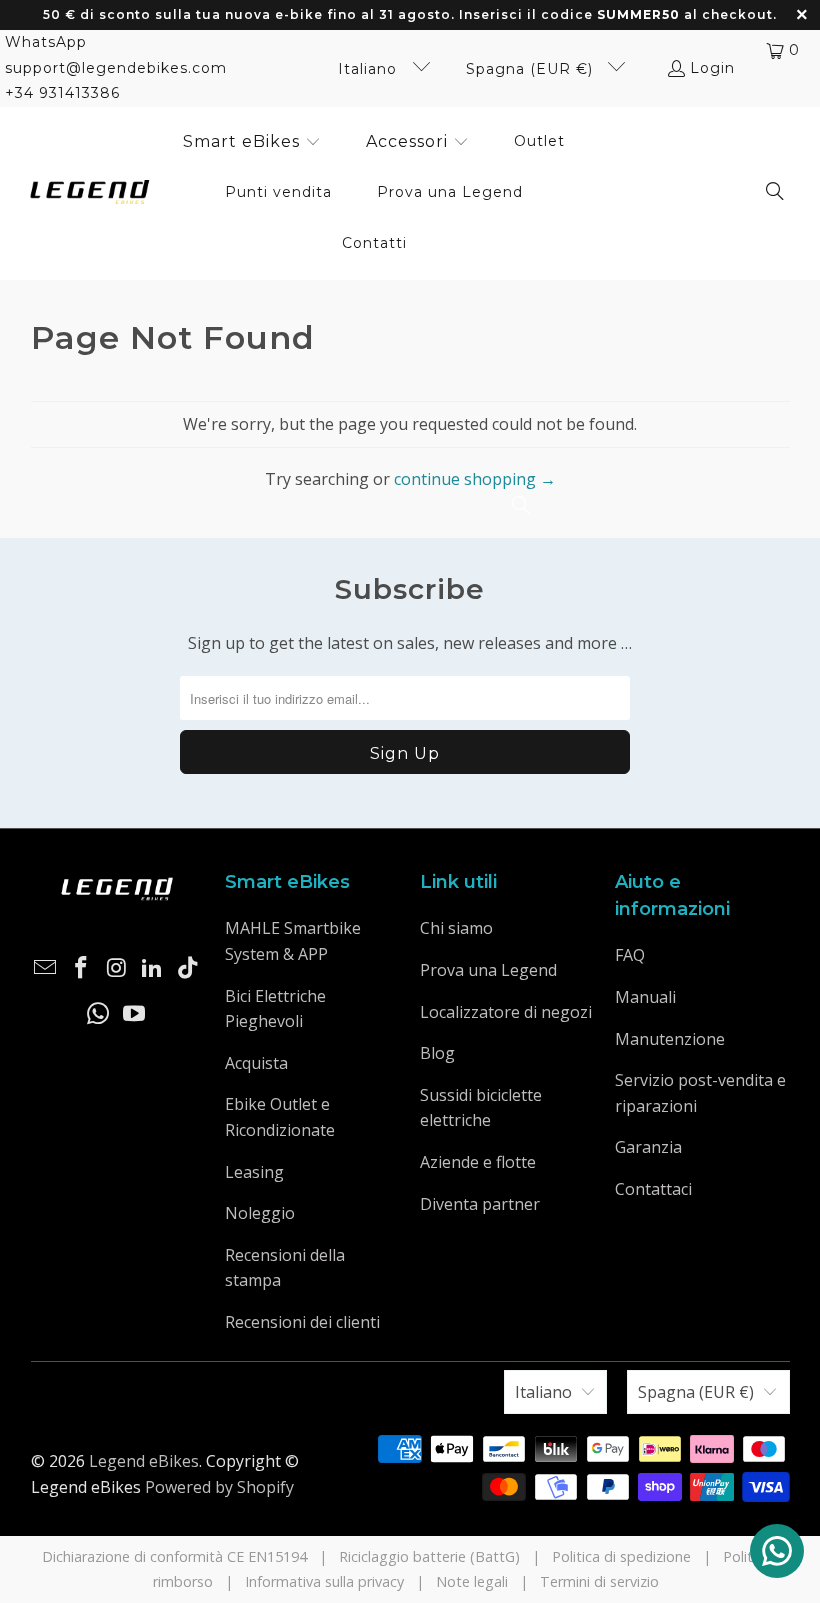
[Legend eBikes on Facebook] (81, 968)
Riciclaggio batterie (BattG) (429, 1556)
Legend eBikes (144, 1461)
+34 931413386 (62, 93)
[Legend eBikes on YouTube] (135, 1014)
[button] (252, 143)
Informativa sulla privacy (324, 1581)
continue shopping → (475, 479)
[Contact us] (777, 1551)
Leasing (254, 1172)
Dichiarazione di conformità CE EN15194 (174, 1556)
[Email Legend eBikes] (46, 968)
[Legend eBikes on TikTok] (188, 968)
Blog (437, 1053)
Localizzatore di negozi (506, 1012)
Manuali (645, 997)
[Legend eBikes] (90, 193)
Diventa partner (480, 1204)
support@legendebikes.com (116, 68)
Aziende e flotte (478, 1162)
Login (712, 68)
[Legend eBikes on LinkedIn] (153, 968)
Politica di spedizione (621, 1556)
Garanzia (648, 1147)
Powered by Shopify (219, 1487)
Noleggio (260, 1213)
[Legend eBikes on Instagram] (117, 968)
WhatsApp (46, 42)
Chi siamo (456, 928)
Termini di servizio (599, 1581)
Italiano (370, 69)
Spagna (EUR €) (532, 69)
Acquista (256, 1063)
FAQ (630, 955)
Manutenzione (670, 1039)
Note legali (472, 1581)
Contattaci (653, 1189)
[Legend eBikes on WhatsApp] (99, 1014)
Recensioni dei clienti (302, 1322)
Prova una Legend (488, 970)
